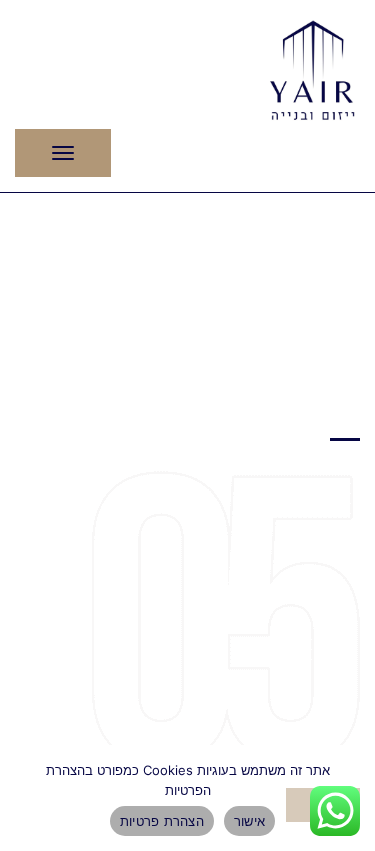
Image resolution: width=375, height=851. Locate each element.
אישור (249, 821)
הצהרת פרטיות (162, 821)
